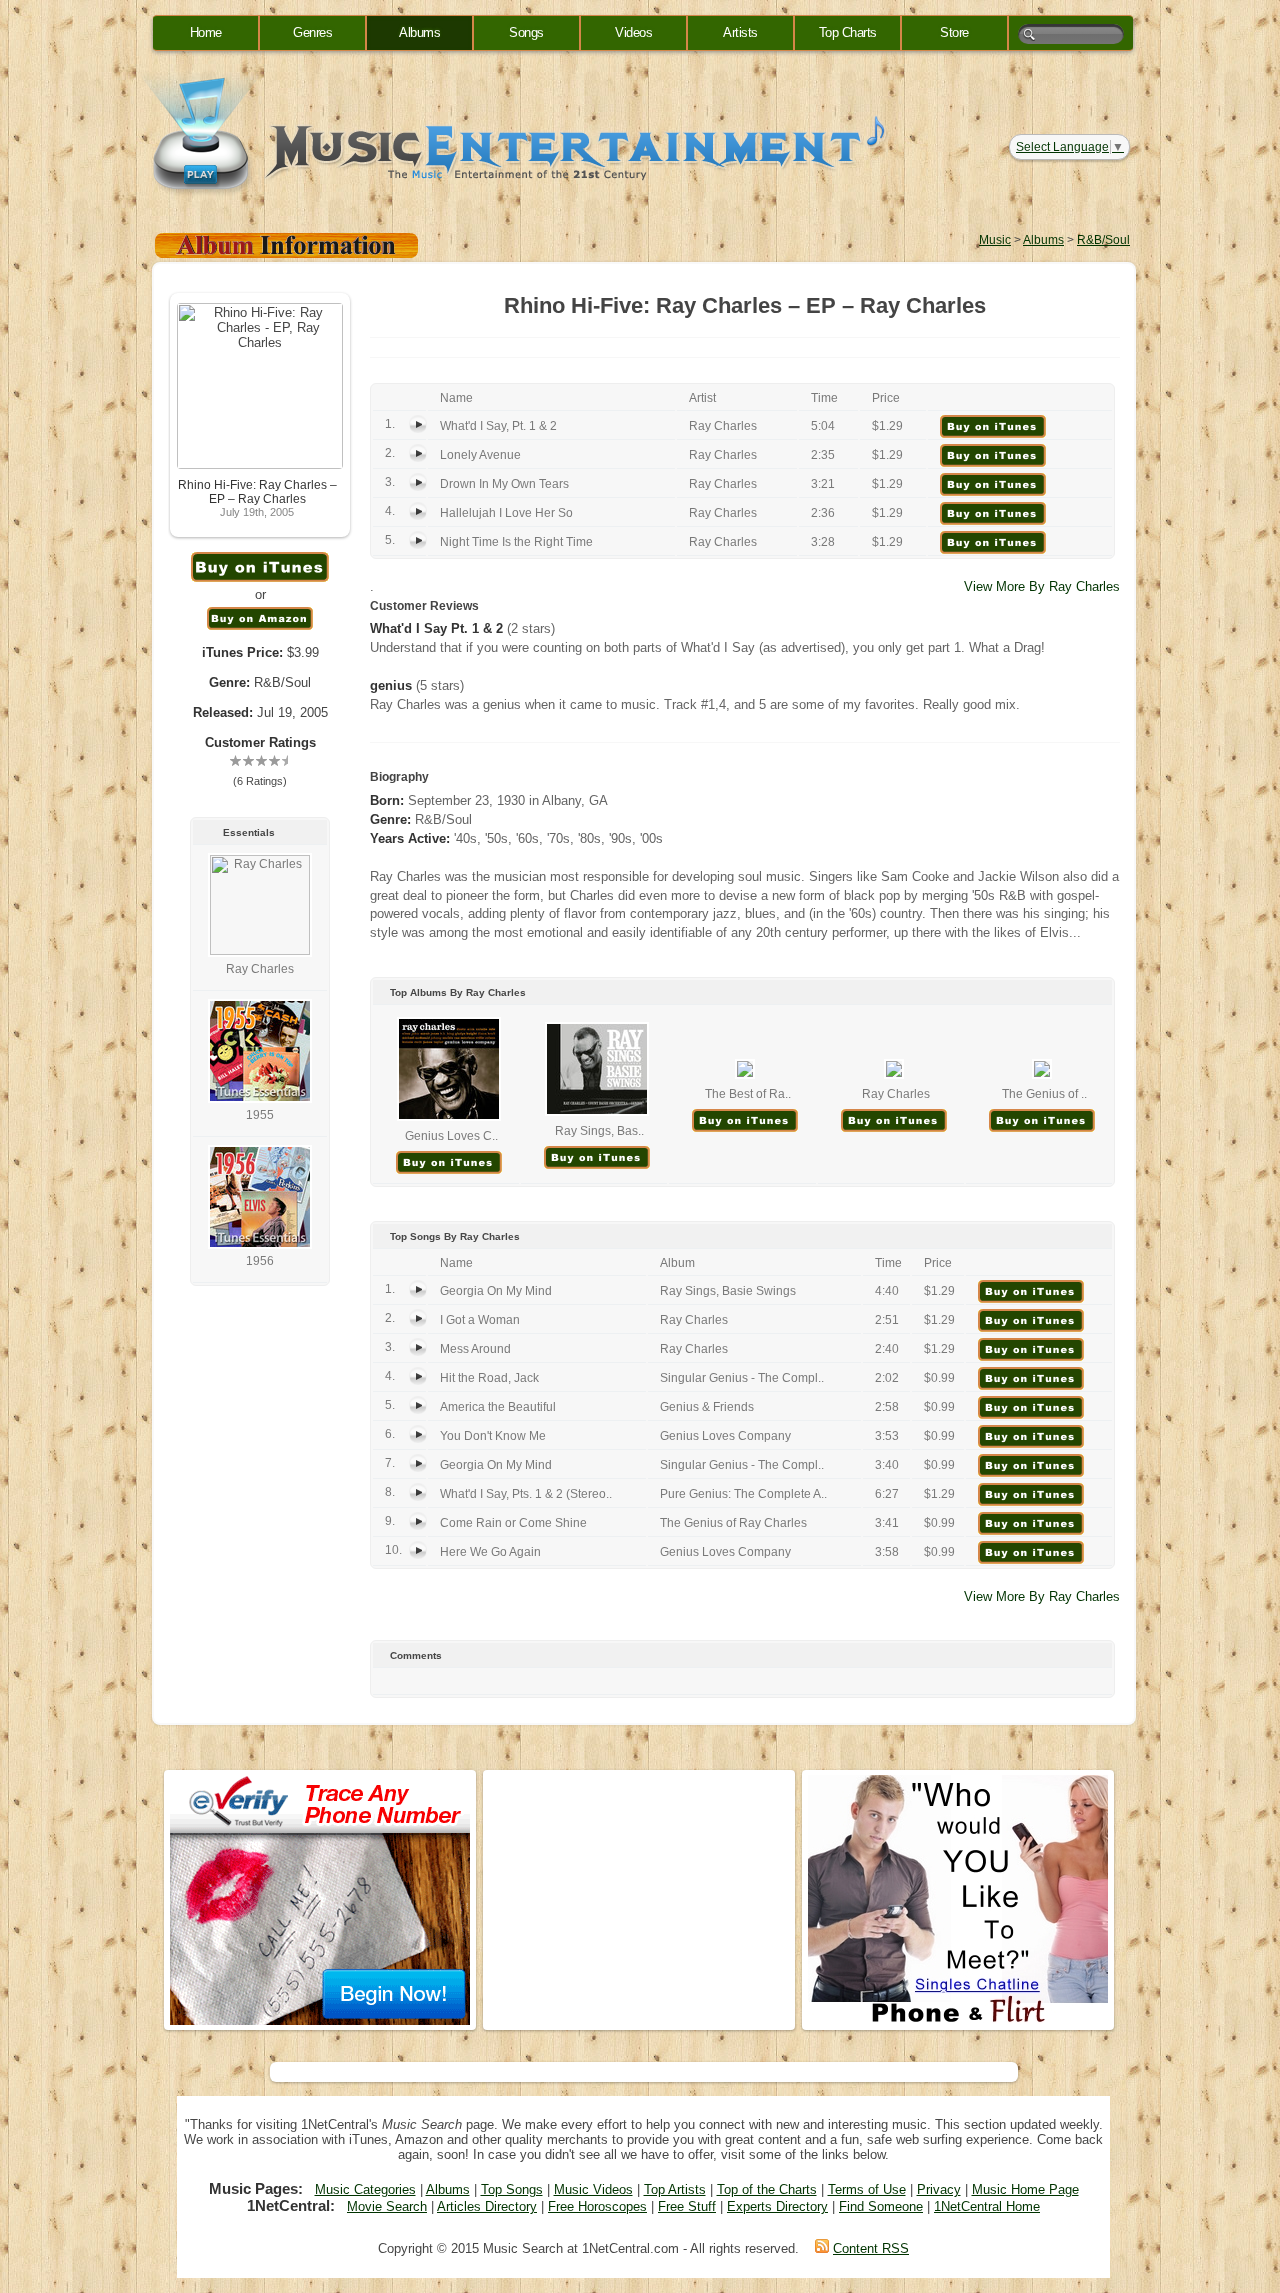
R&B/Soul (1103, 240)
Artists (740, 32)
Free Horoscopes (597, 2206)
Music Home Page (1025, 2189)
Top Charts (848, 32)
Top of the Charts (767, 2189)
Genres (312, 32)
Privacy (939, 2189)
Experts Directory (777, 2206)
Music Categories (365, 2189)
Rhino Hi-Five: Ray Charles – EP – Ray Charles (257, 492)
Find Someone (881, 2206)
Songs (526, 32)
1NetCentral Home (987, 2206)
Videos (633, 32)
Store (954, 32)
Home (206, 32)
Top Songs (512, 2189)
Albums (419, 32)
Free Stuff (687, 2206)
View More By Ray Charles (1042, 586)
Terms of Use (867, 2189)
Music (995, 240)
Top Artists (675, 2189)
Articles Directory (487, 2206)
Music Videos (593, 2189)
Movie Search (387, 2206)
